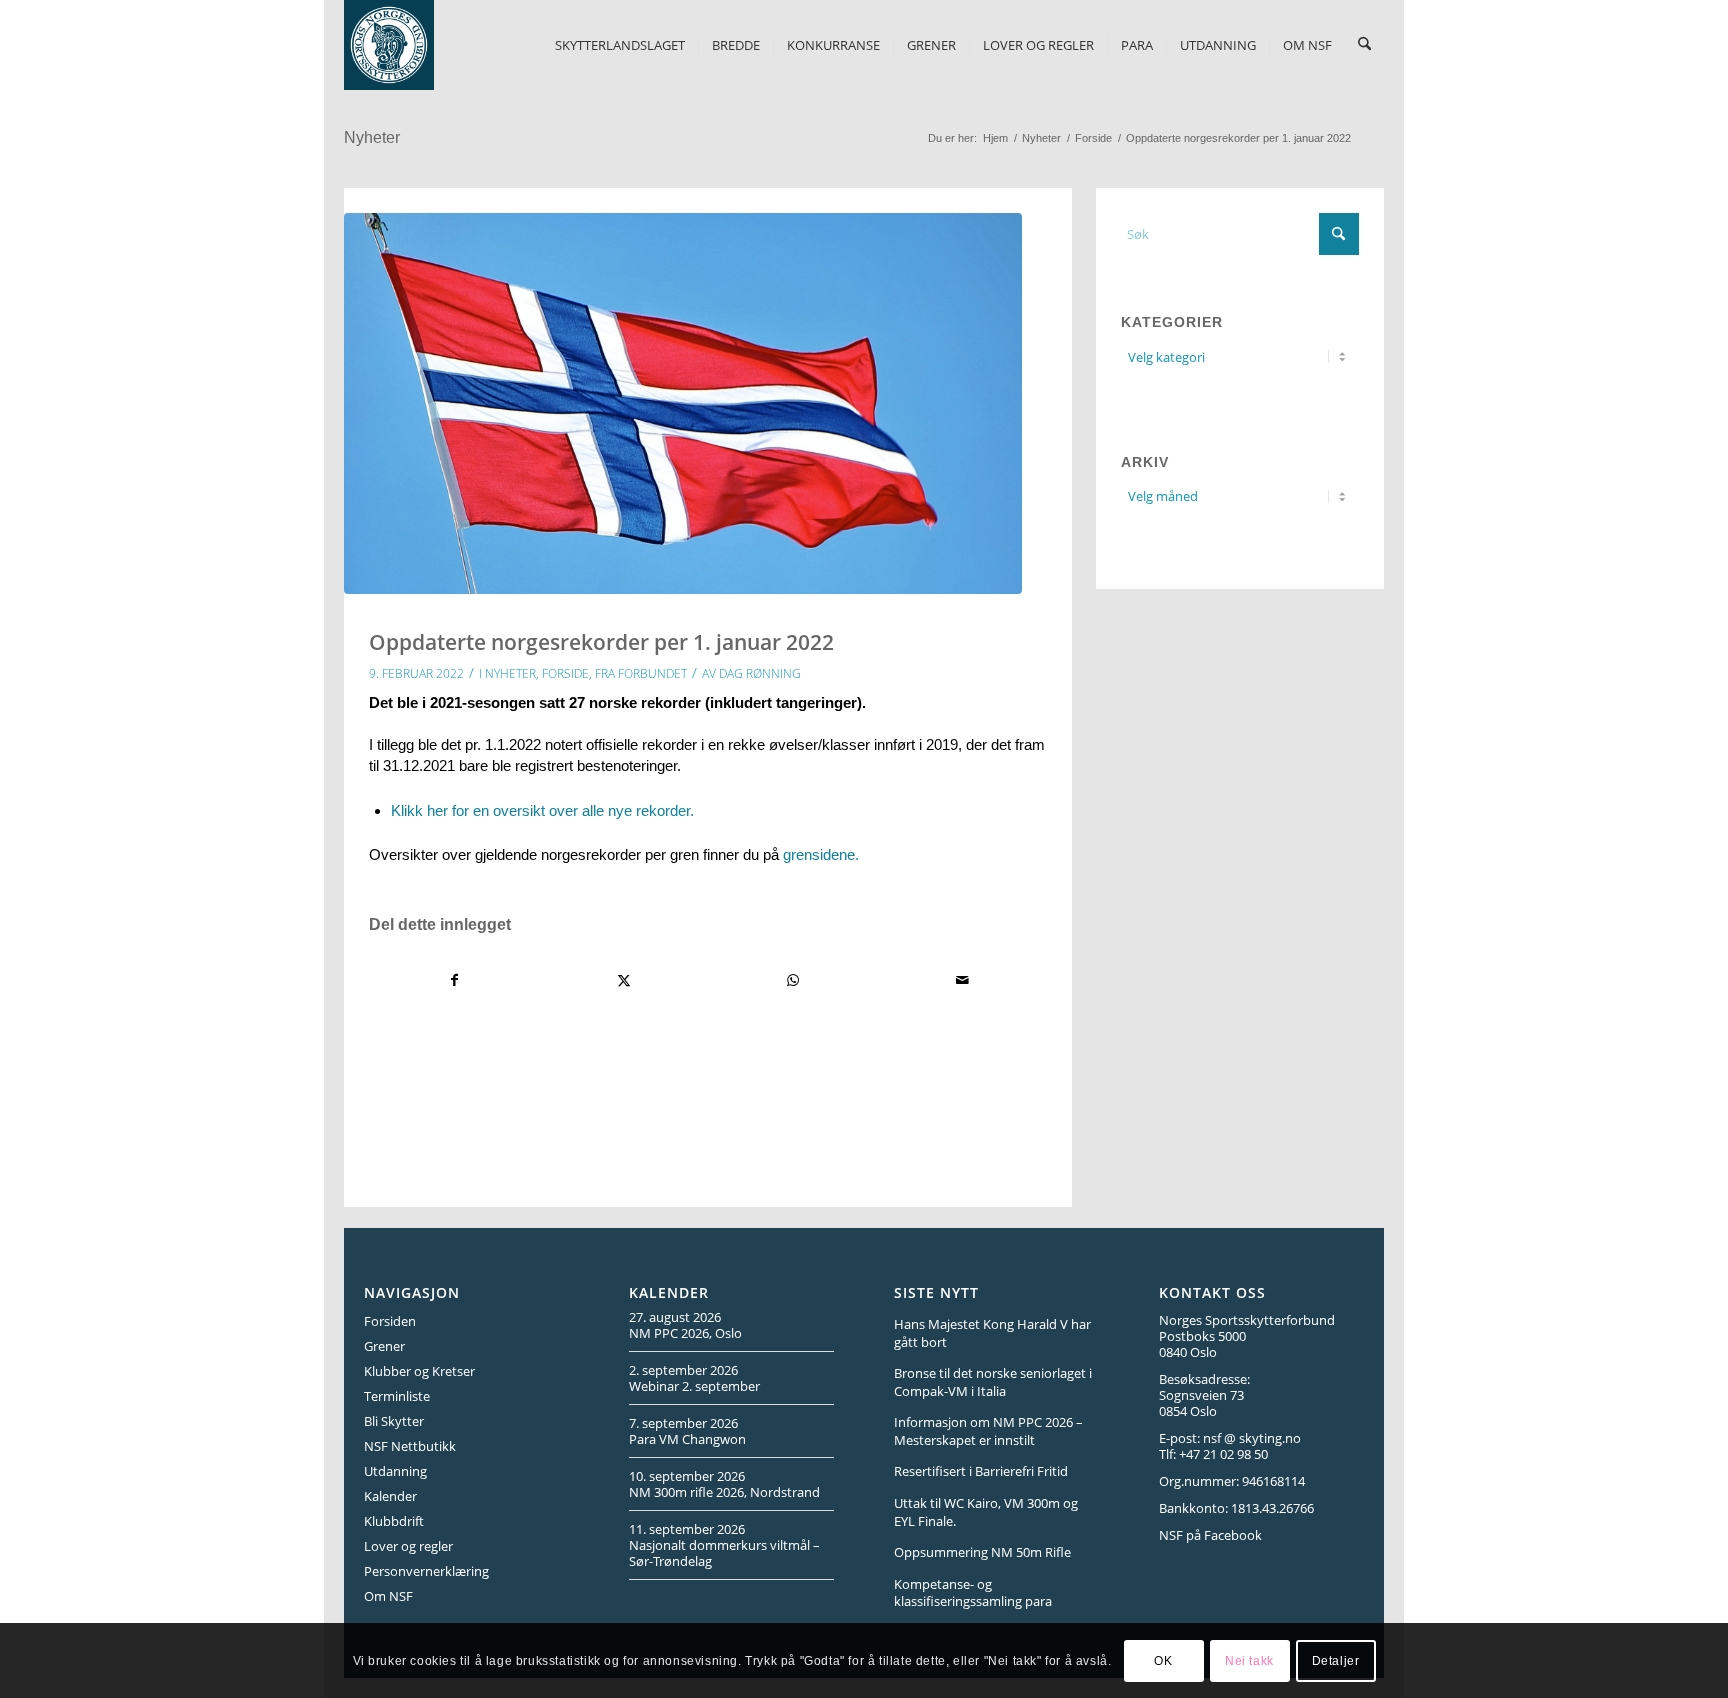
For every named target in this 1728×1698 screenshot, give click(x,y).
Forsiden (390, 1321)
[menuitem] (620, 45)
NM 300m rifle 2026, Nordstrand (724, 1492)
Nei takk (1249, 1660)
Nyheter (372, 137)
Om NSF (388, 1596)
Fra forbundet (641, 673)
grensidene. (821, 854)
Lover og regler (408, 1546)
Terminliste (397, 1396)
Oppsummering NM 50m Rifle (982, 1552)
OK (1163, 1660)
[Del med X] (624, 980)
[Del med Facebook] (454, 980)
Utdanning (395, 1471)
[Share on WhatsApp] (793, 980)
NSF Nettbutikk (410, 1446)
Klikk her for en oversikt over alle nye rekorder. (542, 810)
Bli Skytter (394, 1421)
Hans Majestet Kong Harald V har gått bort (992, 1333)
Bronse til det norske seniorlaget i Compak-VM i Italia (993, 1382)
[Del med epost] (962, 980)
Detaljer (1336, 1660)
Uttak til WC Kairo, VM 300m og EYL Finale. (986, 1512)
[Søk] (1364, 45)
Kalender (390, 1496)
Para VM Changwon (687, 1439)
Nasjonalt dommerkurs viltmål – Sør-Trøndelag (724, 1553)
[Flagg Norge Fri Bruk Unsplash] (683, 403)
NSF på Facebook (1210, 1535)
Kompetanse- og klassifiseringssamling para (973, 1593)
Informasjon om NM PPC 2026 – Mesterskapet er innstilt (988, 1431)
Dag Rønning (760, 673)
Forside (565, 673)
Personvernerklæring (426, 1571)
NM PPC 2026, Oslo (685, 1333)
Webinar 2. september (694, 1386)
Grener (384, 1346)
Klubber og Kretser (419, 1371)
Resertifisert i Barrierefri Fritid (981, 1471)
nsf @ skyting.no (1252, 1438)
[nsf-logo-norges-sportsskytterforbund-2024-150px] (389, 45)
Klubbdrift (394, 1521)
